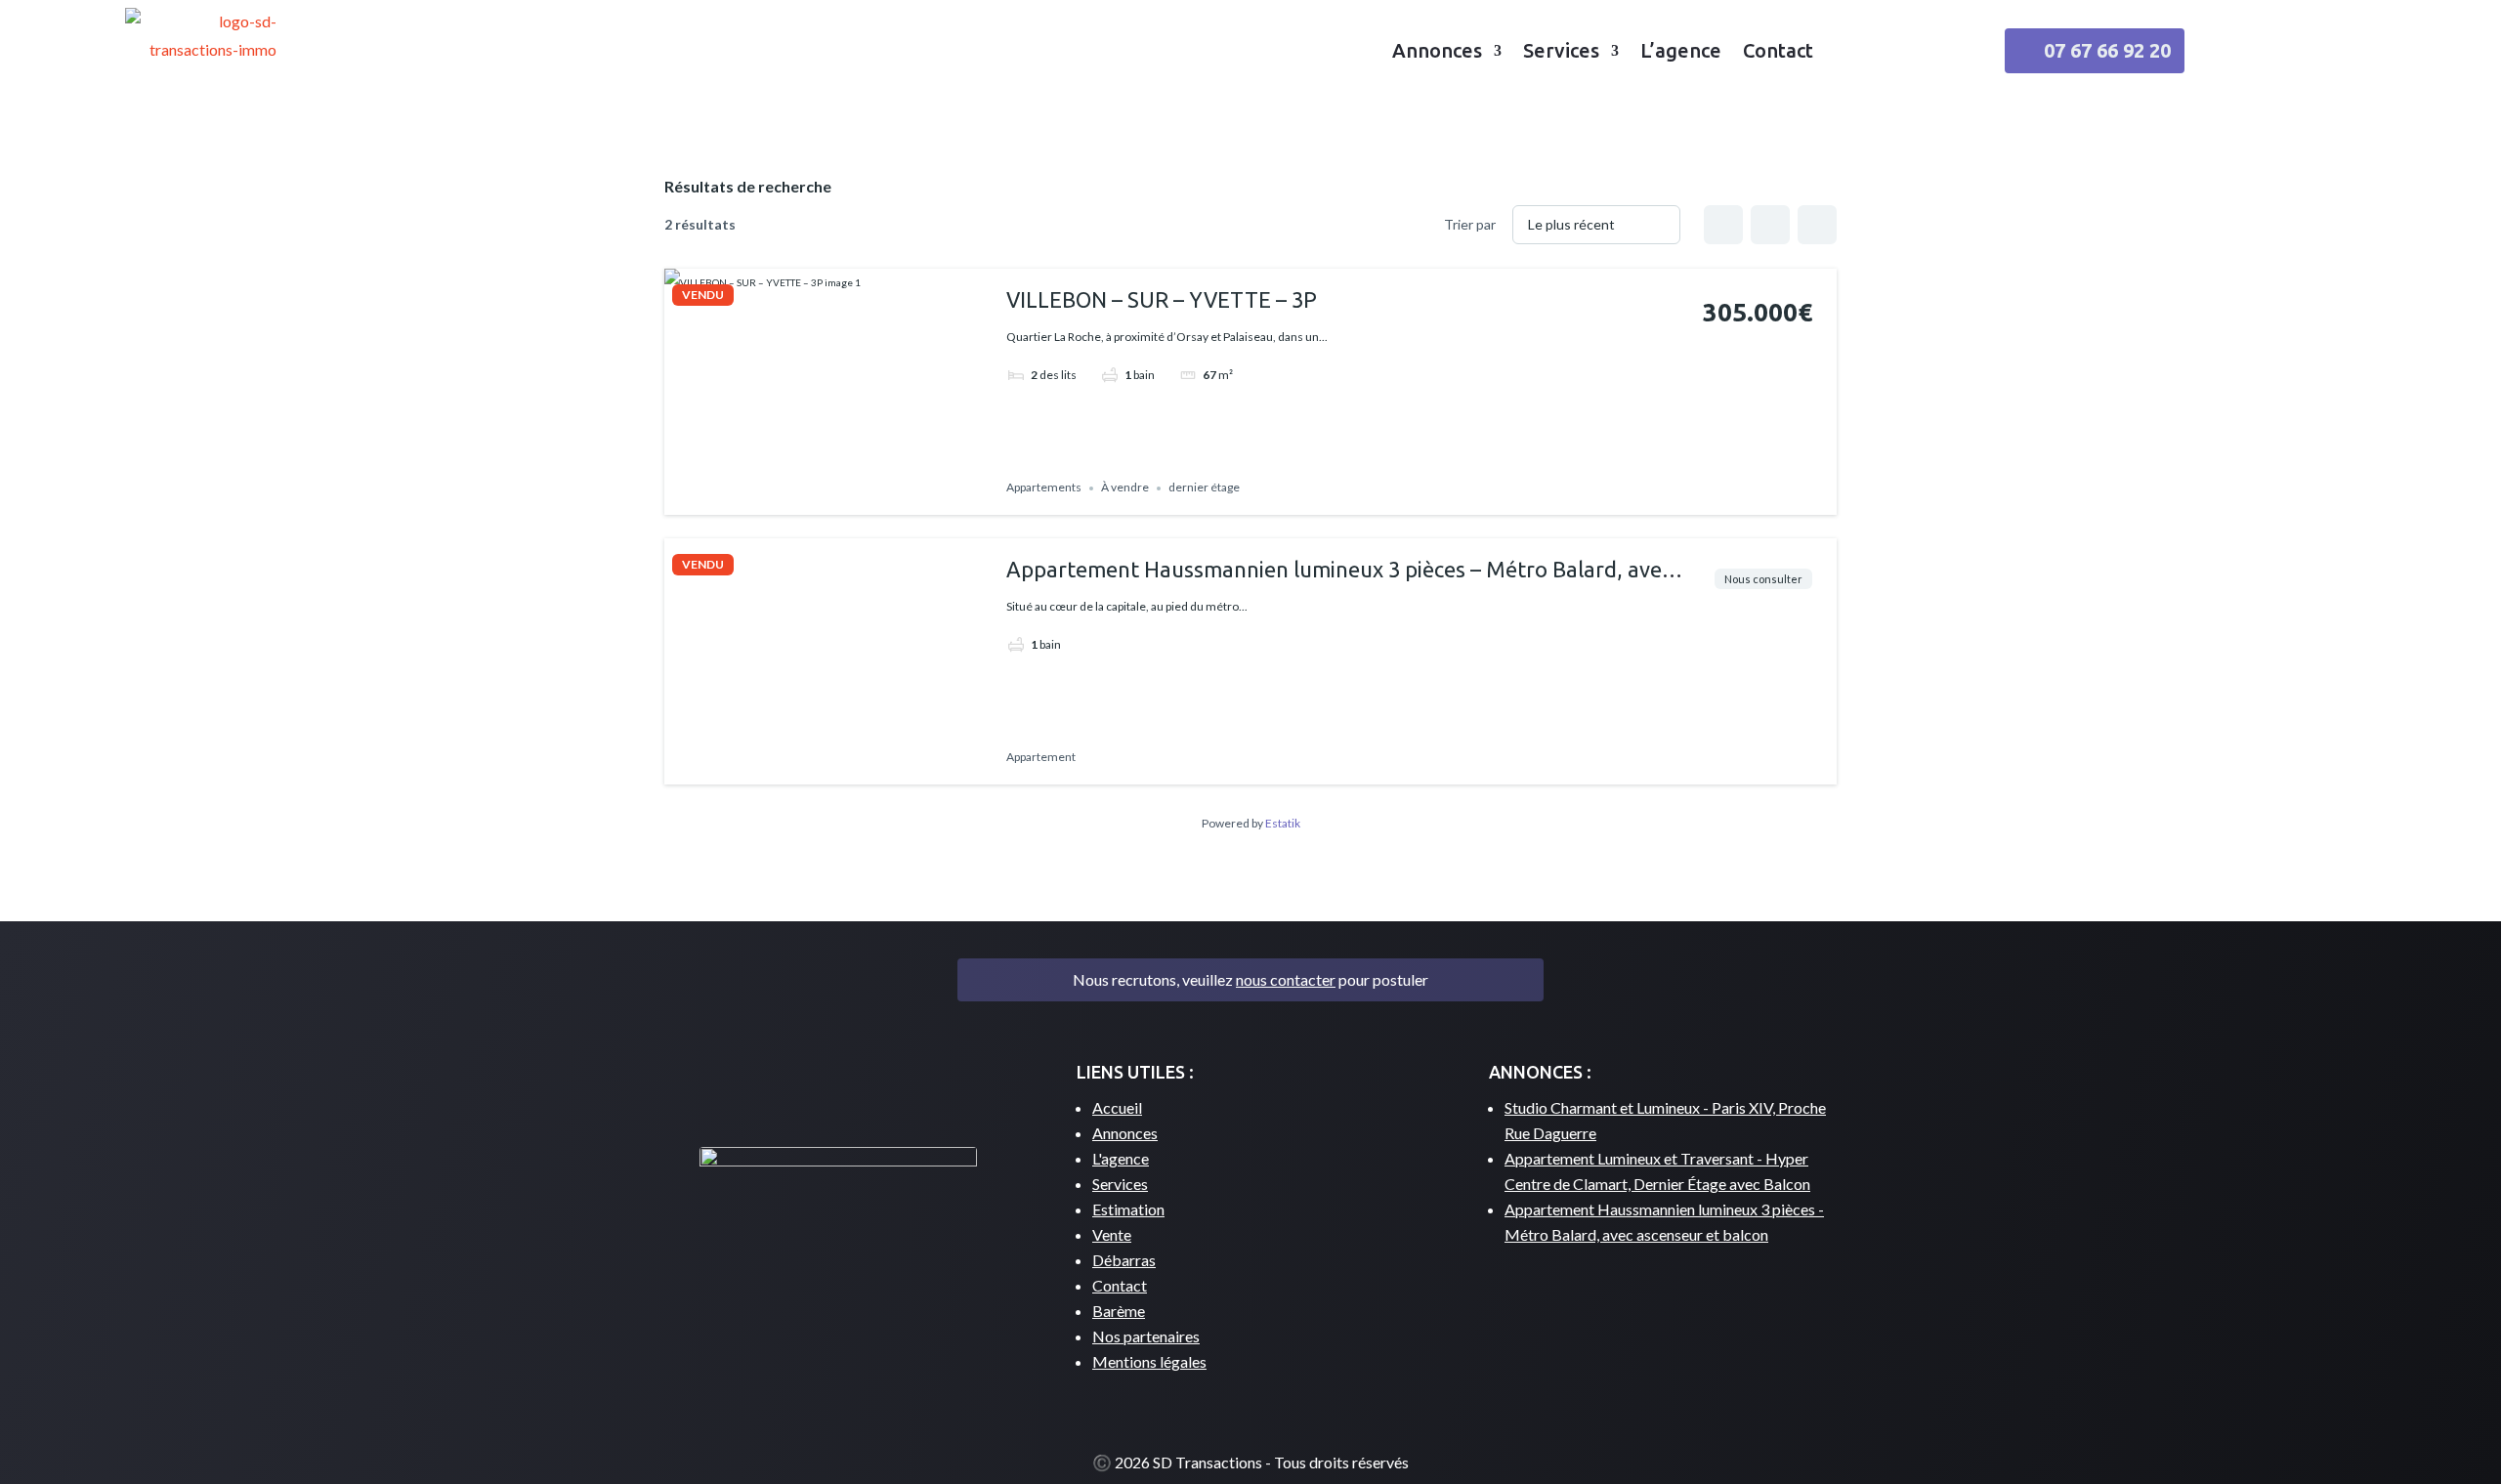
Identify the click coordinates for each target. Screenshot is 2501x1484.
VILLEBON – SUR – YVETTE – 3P (1162, 299)
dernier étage (1204, 488)
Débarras (1124, 1260)
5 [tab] (856, 498)
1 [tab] (785, 498)
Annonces (1437, 50)
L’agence (1681, 50)
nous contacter (1286, 979)
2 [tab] (803, 498)
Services (1561, 50)
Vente (1112, 1234)
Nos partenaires (1146, 1336)
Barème (1119, 1311)
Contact (1778, 50)
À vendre (1125, 488)
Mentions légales (1149, 1361)
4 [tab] (838, 498)
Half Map (1817, 225)
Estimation (1128, 1209)
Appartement (1041, 758)
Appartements (1044, 488)
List (1770, 225)
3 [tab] (821, 498)
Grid (1723, 225)
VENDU (703, 295)
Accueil (1117, 1107)
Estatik (1283, 823)
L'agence (1121, 1158)
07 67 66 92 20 (2107, 50)
